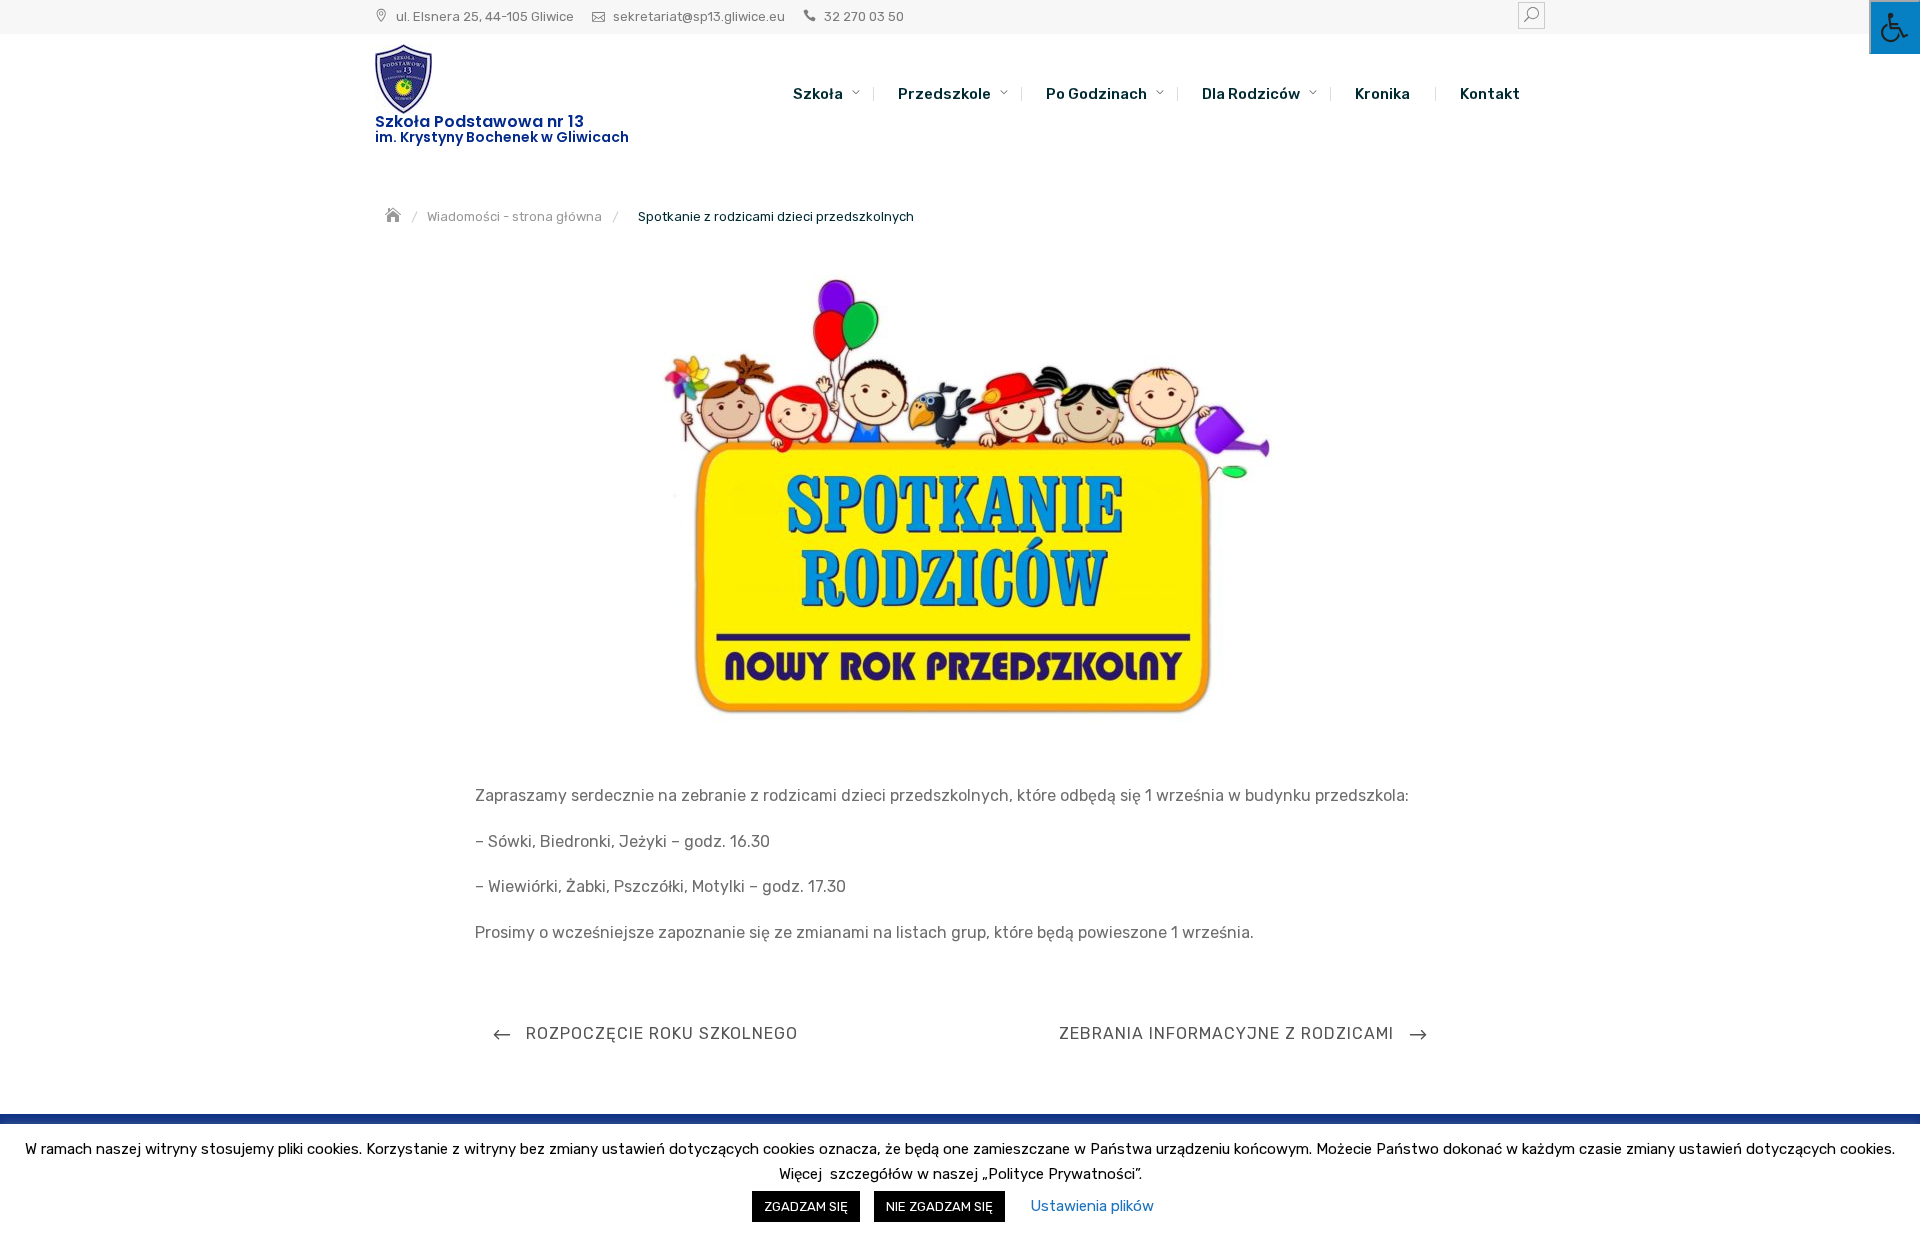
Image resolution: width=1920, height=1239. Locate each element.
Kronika (1382, 94)
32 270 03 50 (864, 16)
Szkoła (818, 94)
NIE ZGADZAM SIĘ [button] (939, 1206)
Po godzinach (1096, 94)
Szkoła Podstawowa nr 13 (479, 121)
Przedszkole (944, 94)
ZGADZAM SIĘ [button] (806, 1206)
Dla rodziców (1251, 94)
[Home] (395, 216)
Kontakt (1490, 94)
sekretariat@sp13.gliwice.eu (699, 16)
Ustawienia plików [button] (1092, 1206)
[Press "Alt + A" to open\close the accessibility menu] (1894, 27)
